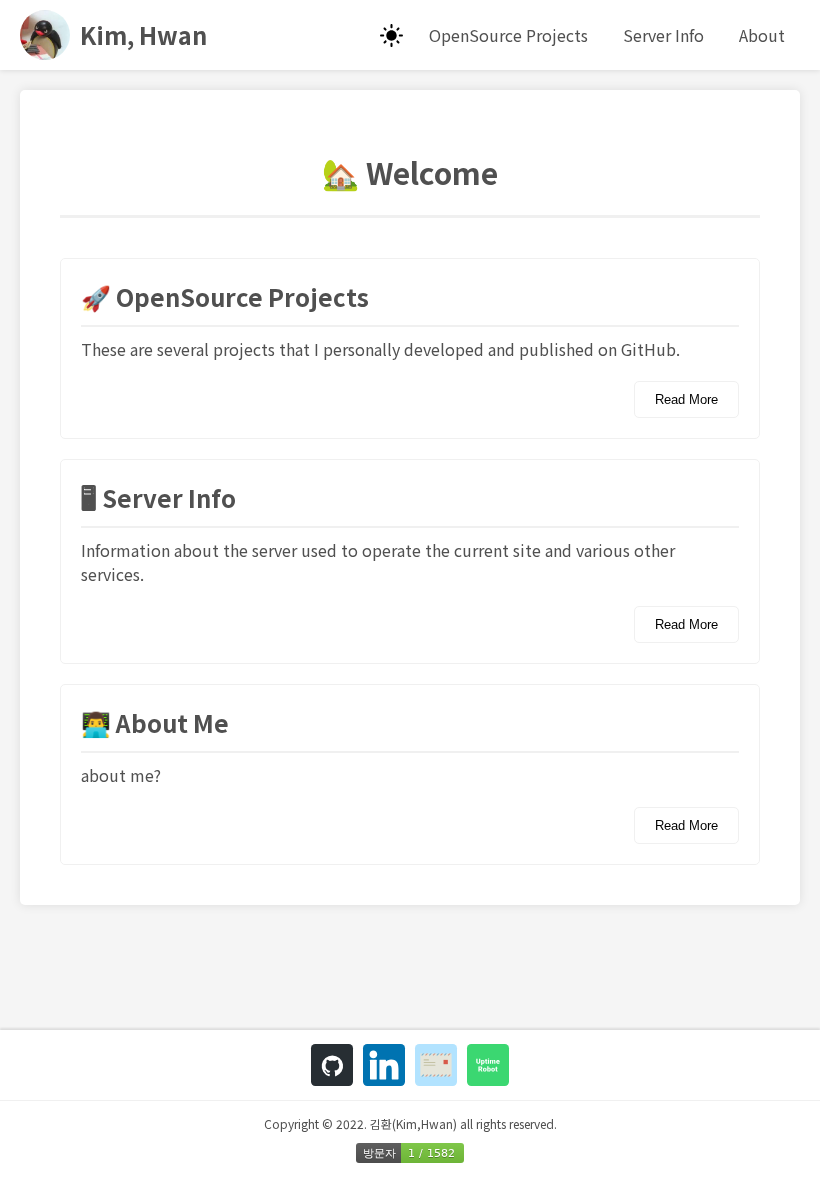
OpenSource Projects (508, 35)
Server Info (663, 35)
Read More (686, 399)
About (762, 35)
